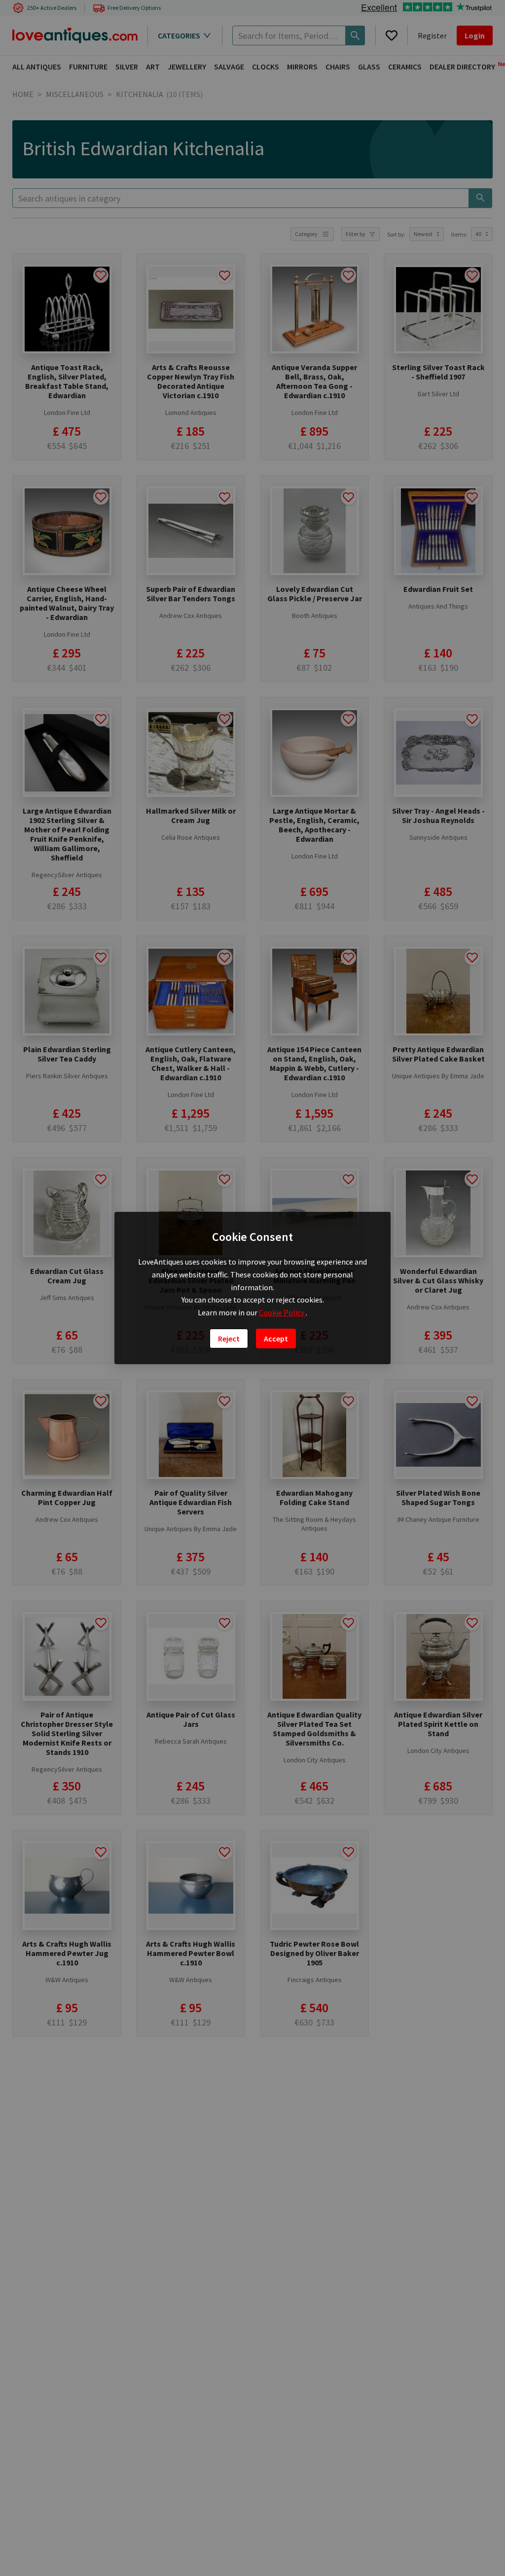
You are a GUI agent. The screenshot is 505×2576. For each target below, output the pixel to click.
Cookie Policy (282, 1312)
